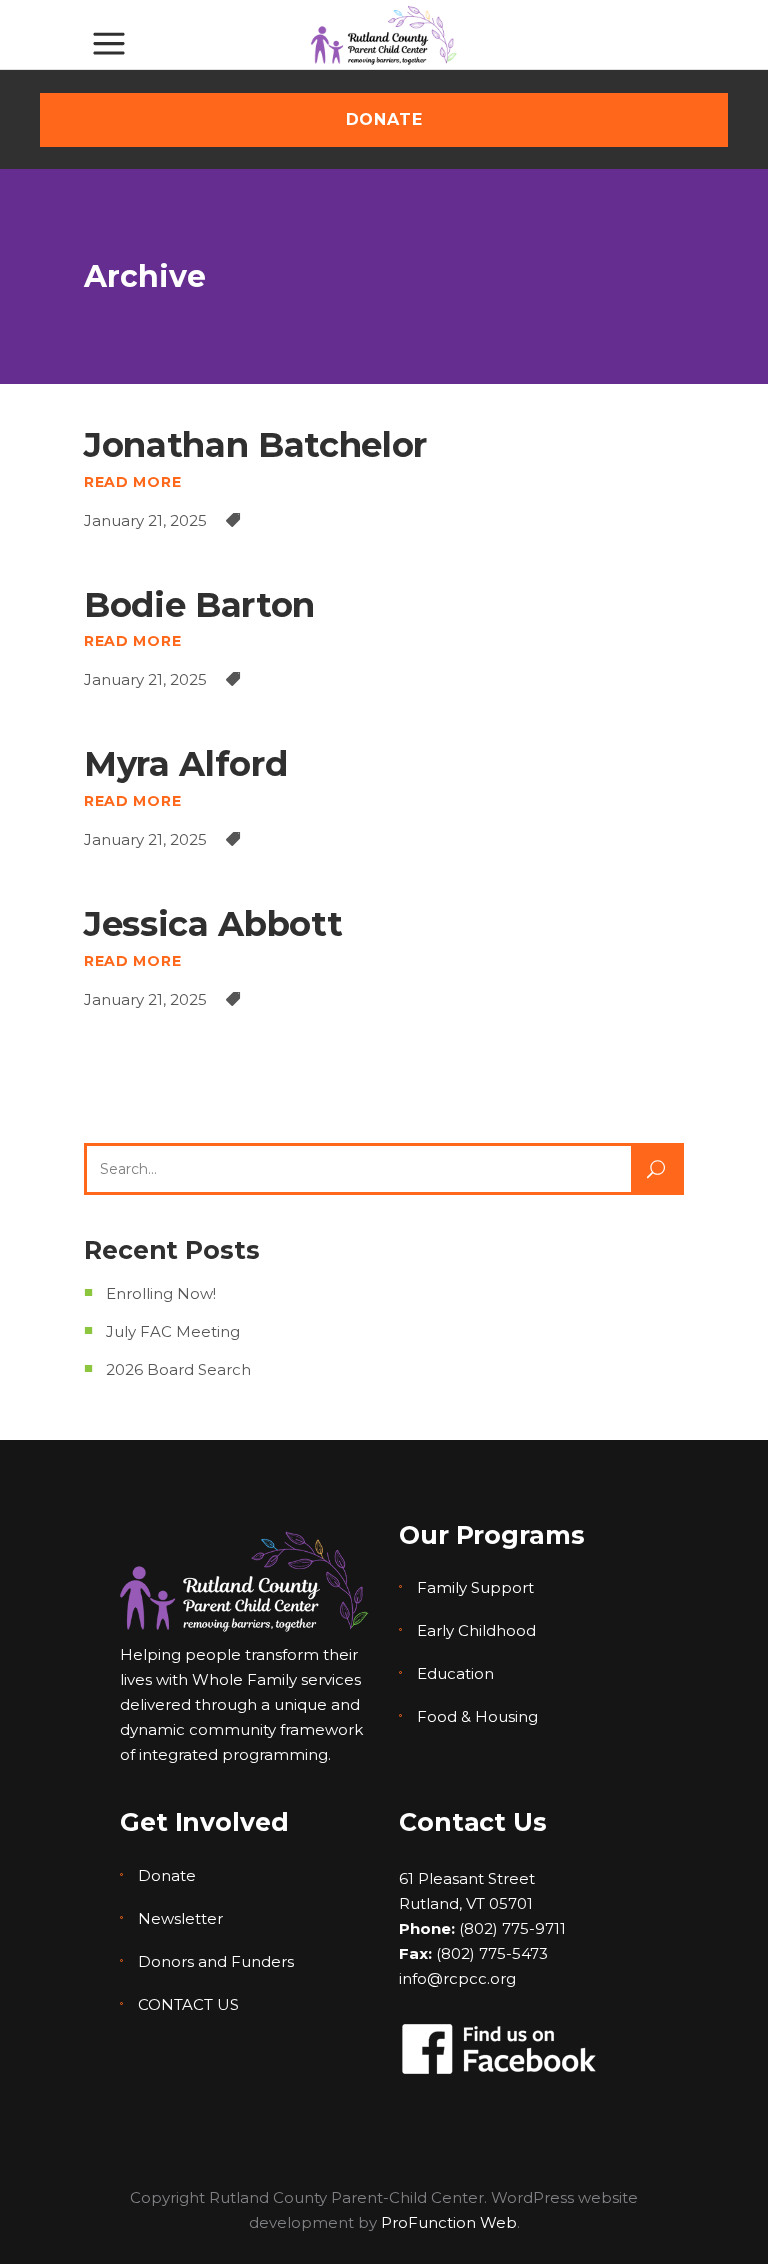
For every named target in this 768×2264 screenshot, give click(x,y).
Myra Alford (185, 764)
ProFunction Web (449, 2222)
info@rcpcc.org (457, 1978)
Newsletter (180, 1918)
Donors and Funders (216, 1961)
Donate (167, 1875)
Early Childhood (476, 1630)
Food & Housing (477, 1716)
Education (455, 1673)
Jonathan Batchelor (255, 445)
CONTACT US (188, 2004)
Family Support (475, 1587)
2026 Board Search (178, 1369)
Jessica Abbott (213, 924)
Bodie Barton (199, 605)
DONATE (384, 119)
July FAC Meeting (173, 1331)
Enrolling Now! (161, 1293)
